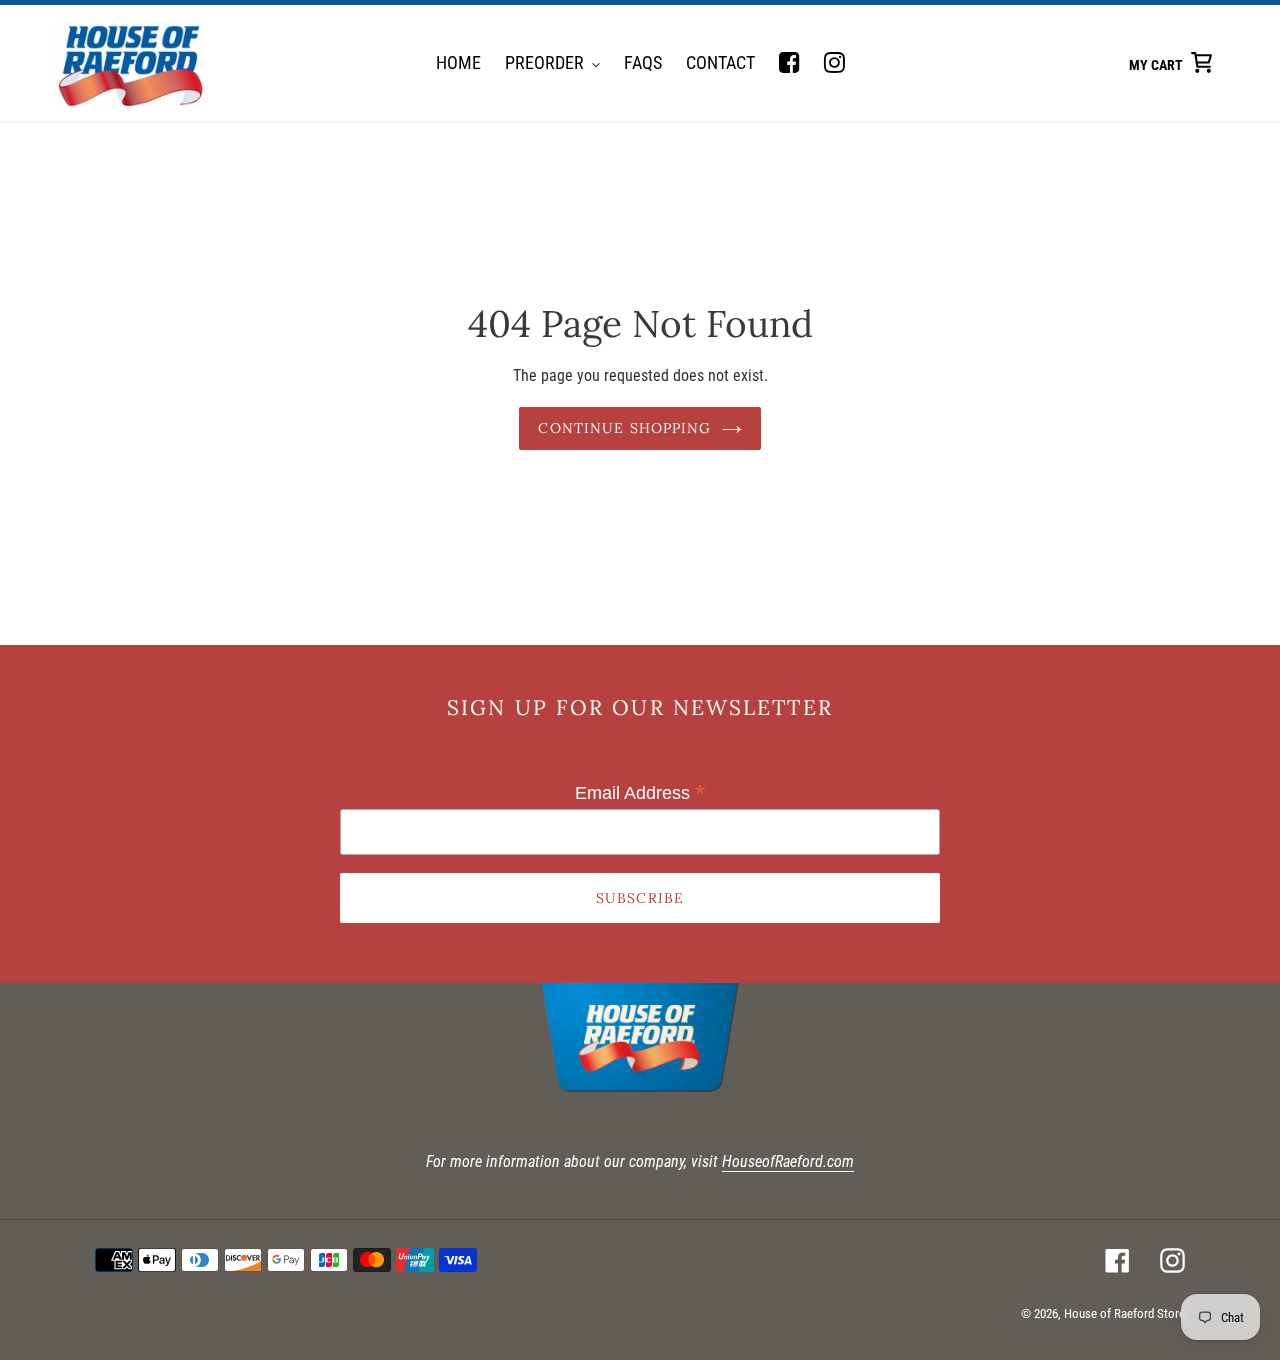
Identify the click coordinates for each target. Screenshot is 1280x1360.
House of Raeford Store (1124, 1313)
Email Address (640, 793)
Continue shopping (624, 428)
